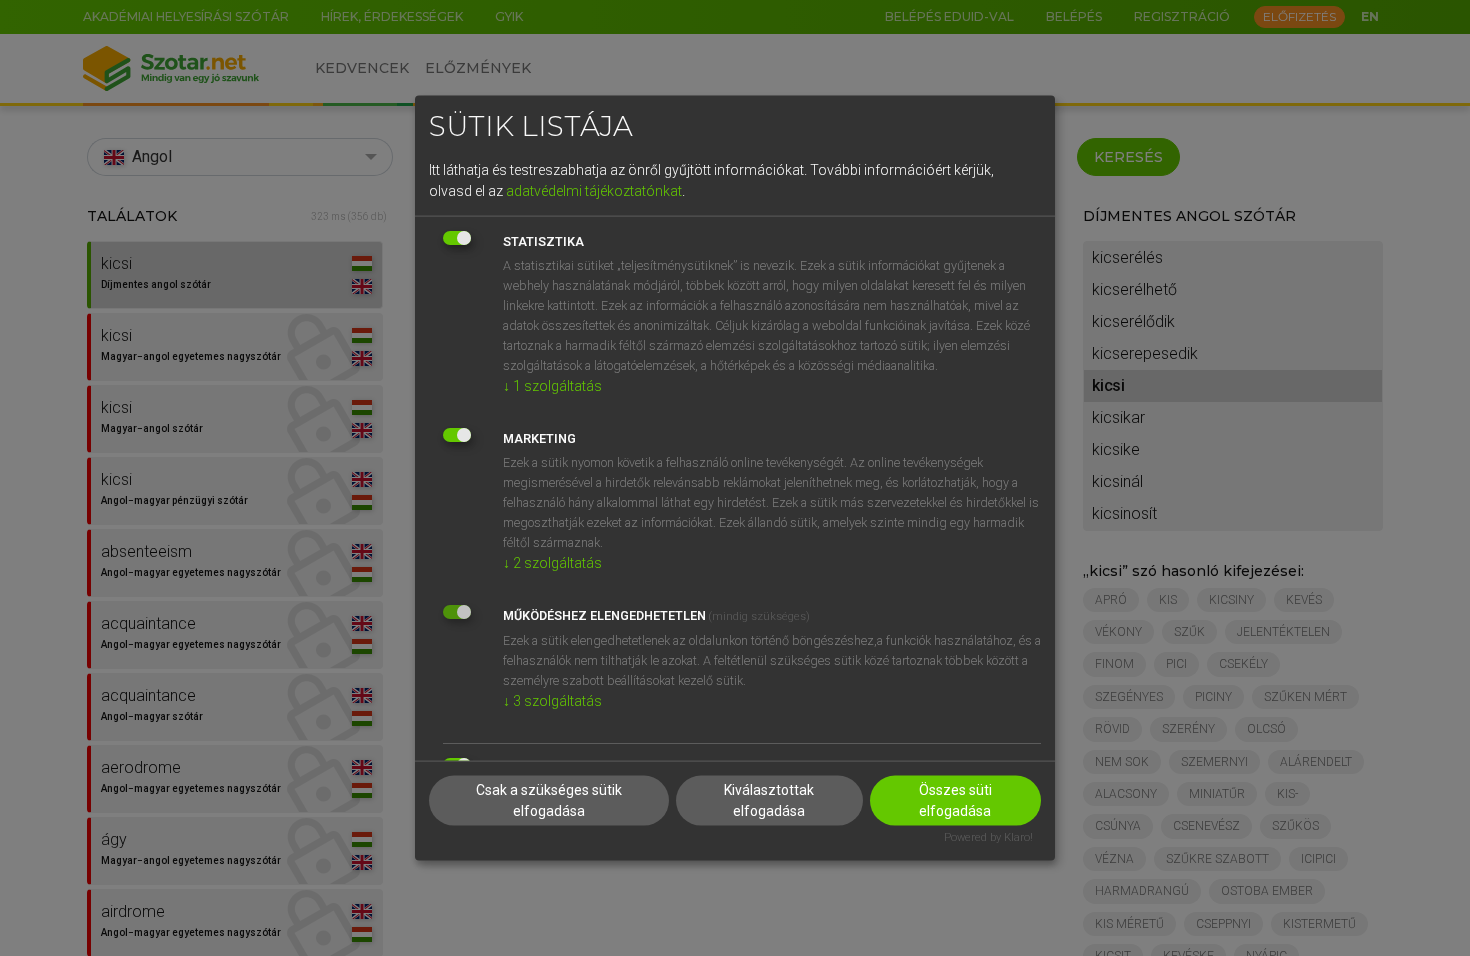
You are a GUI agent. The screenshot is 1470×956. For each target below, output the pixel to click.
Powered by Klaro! (988, 837)
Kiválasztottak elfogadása (769, 800)
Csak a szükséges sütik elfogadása (549, 800)
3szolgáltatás (552, 700)
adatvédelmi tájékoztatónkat (594, 190)
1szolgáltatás (552, 385)
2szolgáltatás (552, 562)
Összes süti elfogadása (955, 800)
